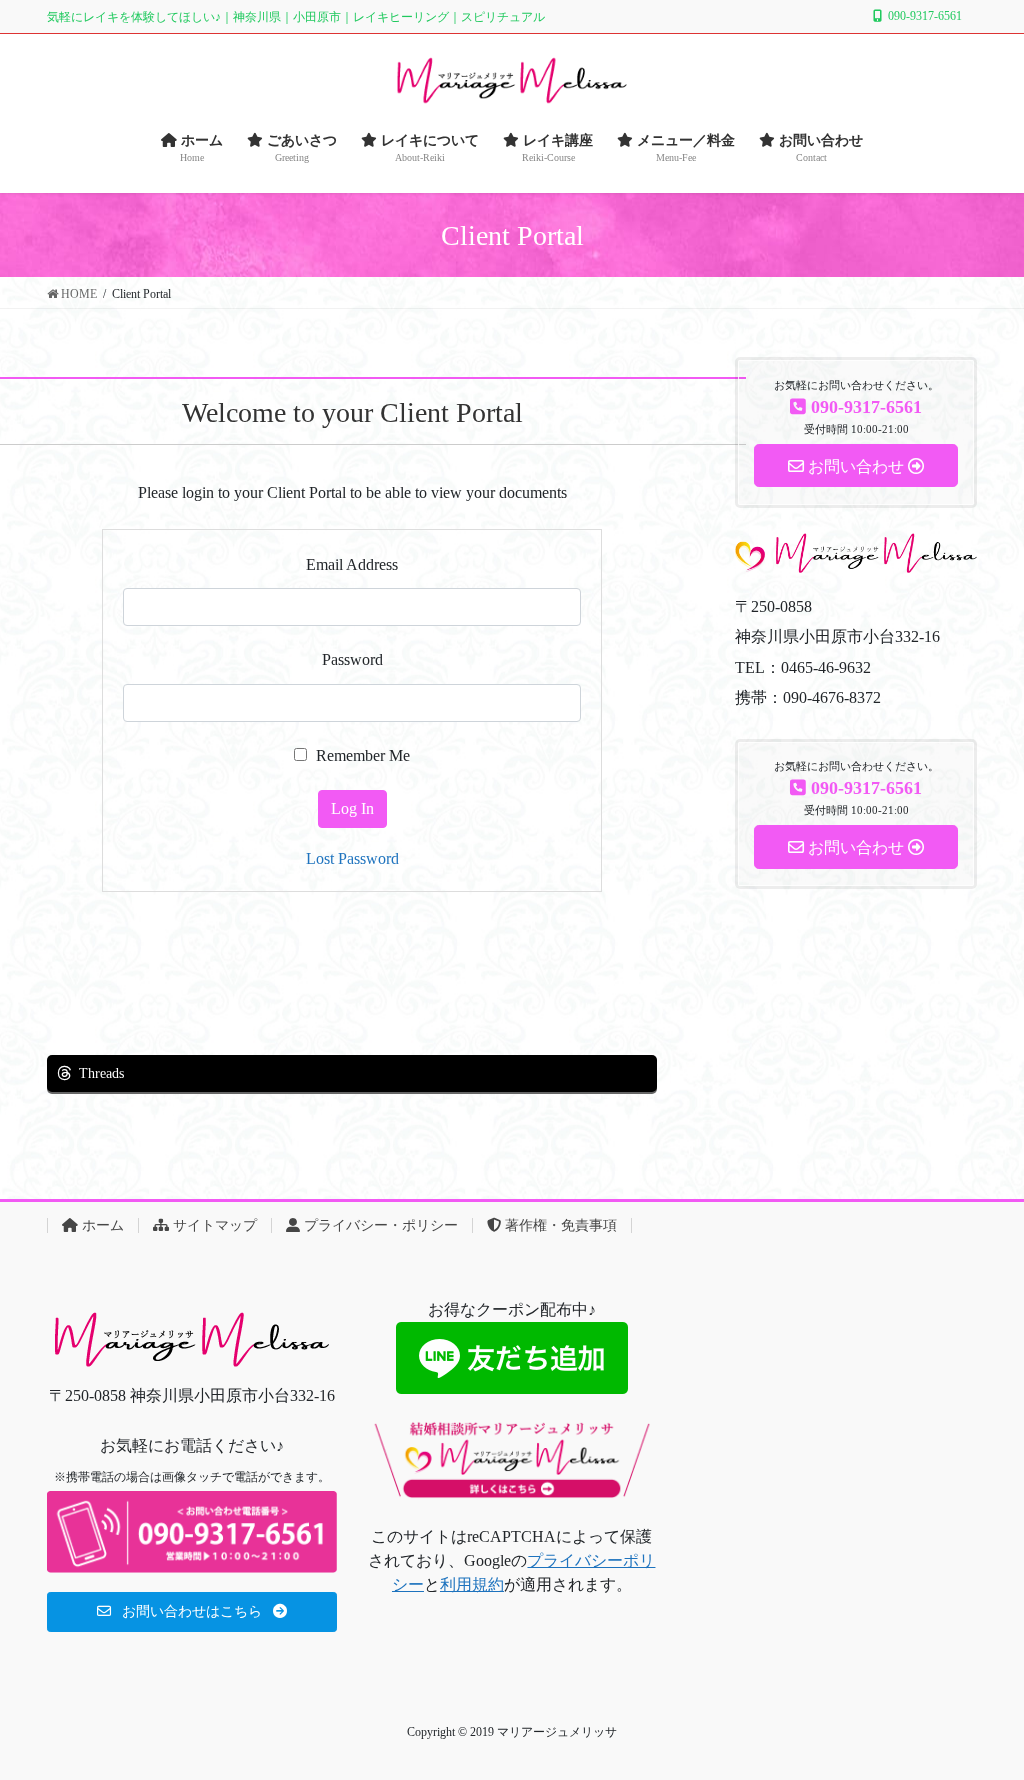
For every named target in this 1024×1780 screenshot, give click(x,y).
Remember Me (361, 755)
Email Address (352, 564)
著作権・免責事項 (559, 1225)
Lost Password (352, 858)
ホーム (101, 1225)
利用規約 (472, 1584)
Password (352, 659)
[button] (192, 1612)
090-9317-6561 (925, 16)
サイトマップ (213, 1225)
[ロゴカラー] (192, 1339)
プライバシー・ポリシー (379, 1225)
